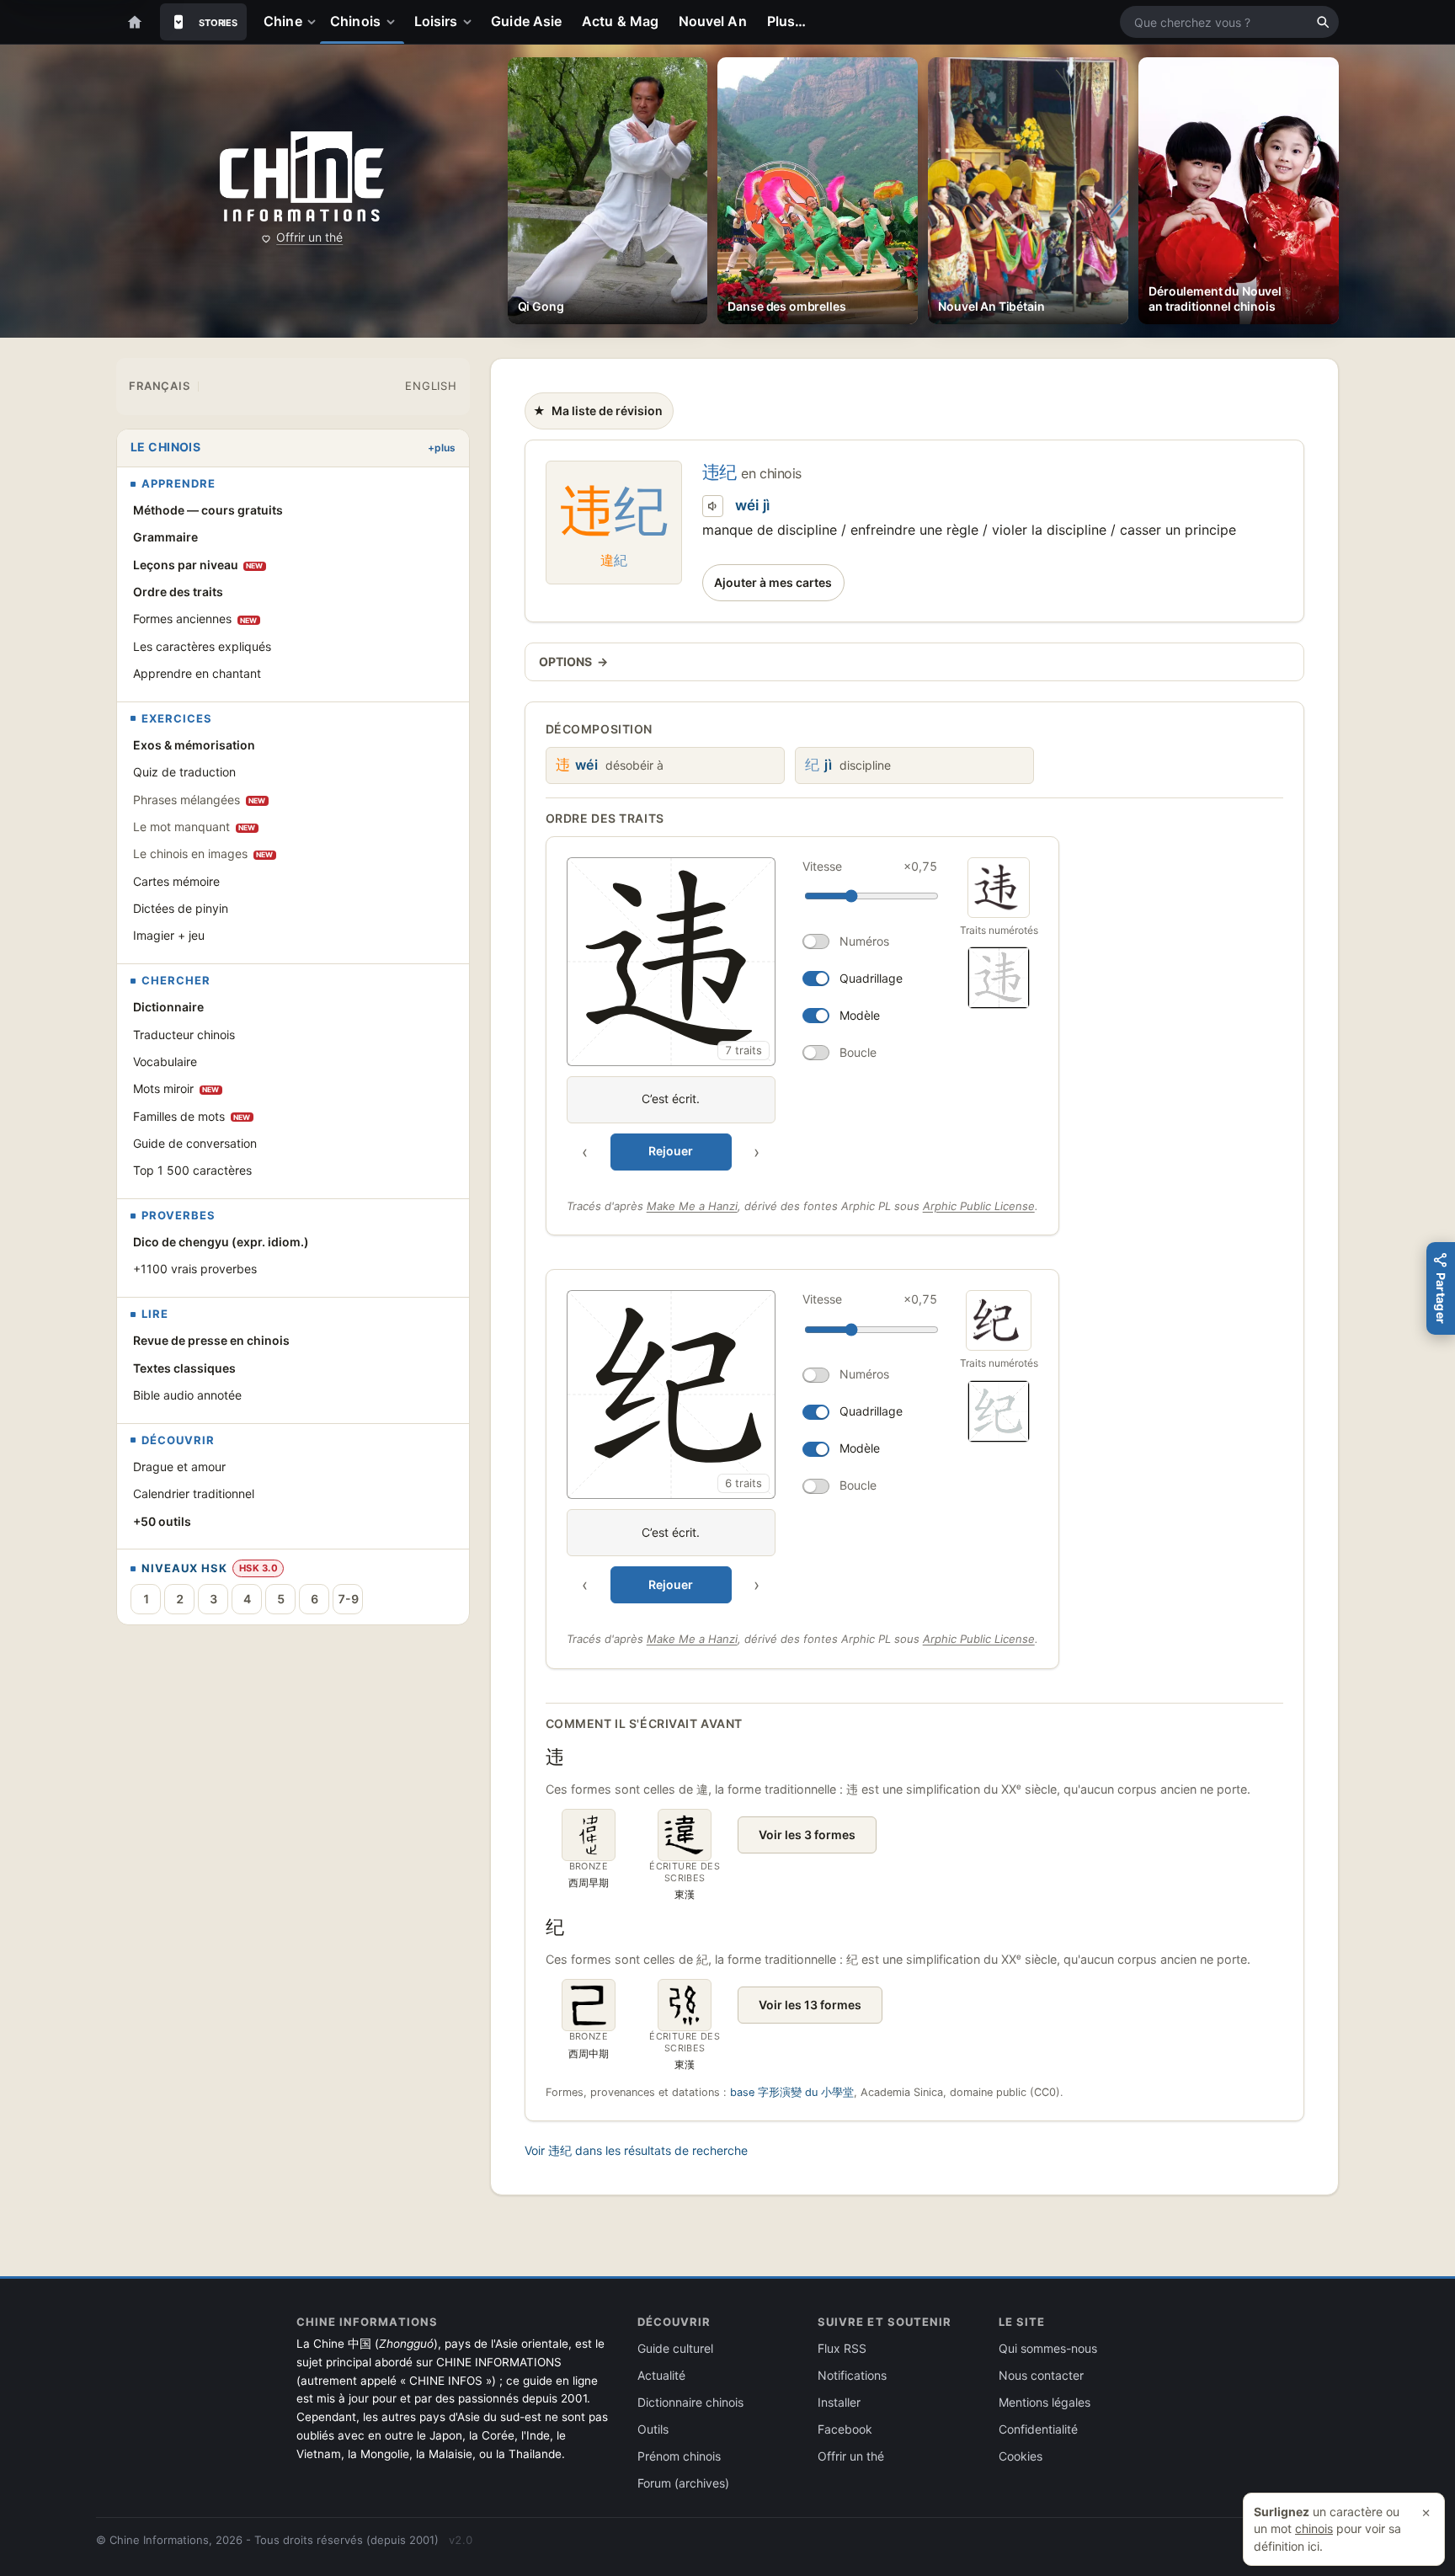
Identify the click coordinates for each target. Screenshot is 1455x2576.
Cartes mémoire (176, 881)
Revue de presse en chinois (211, 1340)
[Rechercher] (1323, 22)
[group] (755, 1014)
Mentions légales (1045, 2402)
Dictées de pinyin (181, 908)
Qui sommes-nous (1048, 2348)
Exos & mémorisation (194, 745)
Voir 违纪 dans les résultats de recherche (636, 2150)
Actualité (661, 2375)
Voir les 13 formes (810, 2005)
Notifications (852, 2375)
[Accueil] (135, 22)
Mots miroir (176, 1088)
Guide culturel (675, 2348)
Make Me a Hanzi (692, 1206)
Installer (839, 2402)
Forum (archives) (683, 2483)
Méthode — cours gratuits (208, 510)
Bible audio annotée (187, 1395)
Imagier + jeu (169, 935)
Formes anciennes (195, 619)
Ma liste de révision (597, 415)
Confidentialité (1038, 2429)
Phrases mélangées (200, 800)
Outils (653, 2429)
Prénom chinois (679, 2456)
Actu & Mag (620, 21)
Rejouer (671, 1151)
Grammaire (165, 537)
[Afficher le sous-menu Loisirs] (471, 22)
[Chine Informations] (302, 177)
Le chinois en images (203, 853)
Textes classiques (184, 1368)
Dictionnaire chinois (690, 2402)
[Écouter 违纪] (713, 506)
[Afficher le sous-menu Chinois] (394, 22)
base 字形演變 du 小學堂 (792, 2092)
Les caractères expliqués (202, 646)
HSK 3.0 (258, 1568)
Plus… (786, 21)
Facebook (845, 2429)
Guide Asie (526, 21)
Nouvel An (713, 21)
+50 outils (162, 1521)
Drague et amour (179, 1467)
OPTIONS (573, 661)
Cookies (1021, 2456)
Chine (282, 21)
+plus (442, 448)
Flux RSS (842, 2348)
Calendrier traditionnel (194, 1493)
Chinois (355, 21)
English (431, 386)
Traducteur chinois (184, 1035)
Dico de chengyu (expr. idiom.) (221, 1242)
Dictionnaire (168, 1007)
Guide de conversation (195, 1143)
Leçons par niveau (198, 565)
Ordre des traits (178, 592)
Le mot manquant (195, 827)
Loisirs (436, 21)
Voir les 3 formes (807, 1835)
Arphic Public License (979, 1206)
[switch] (870, 941)
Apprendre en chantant (197, 673)
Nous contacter (1041, 2375)
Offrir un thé (309, 237)
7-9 (348, 1599)
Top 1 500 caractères (192, 1170)
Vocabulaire (165, 1061)
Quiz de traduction (184, 772)
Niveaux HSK (184, 1568)
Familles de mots (192, 1116)
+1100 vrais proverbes (195, 1269)
